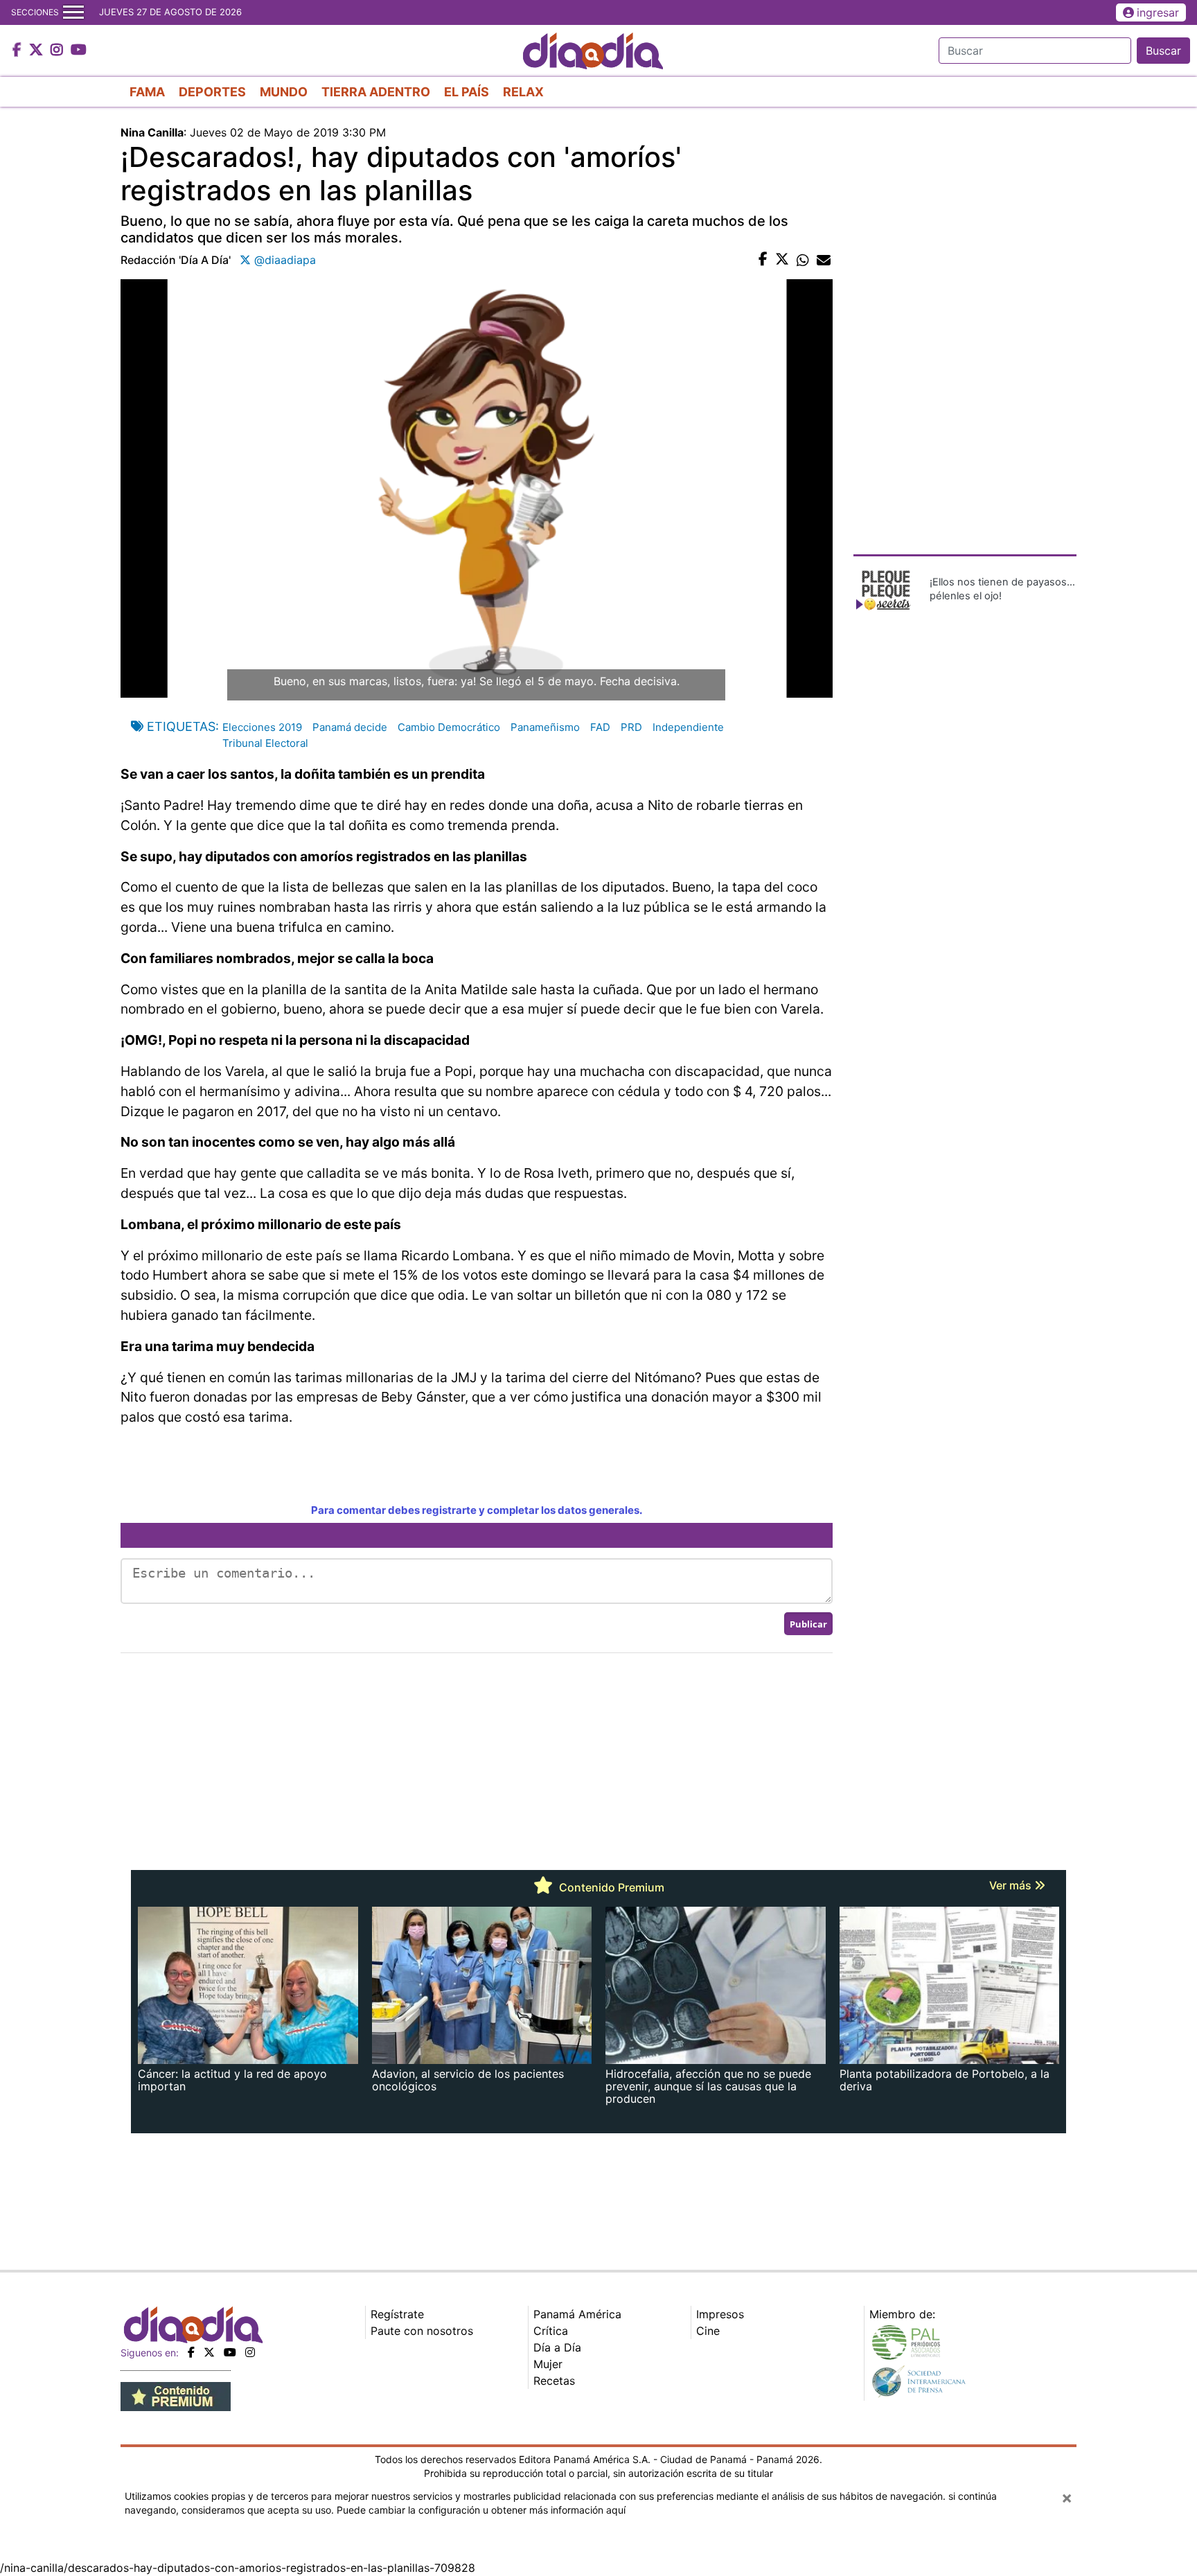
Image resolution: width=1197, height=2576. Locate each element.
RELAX (523, 92)
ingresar (1158, 12)
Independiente (688, 727)
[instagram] (250, 2352)
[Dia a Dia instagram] (59, 51)
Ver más (1012, 1885)
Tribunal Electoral (265, 743)
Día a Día (557, 2347)
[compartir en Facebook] (763, 260)
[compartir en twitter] (782, 260)
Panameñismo (545, 727)
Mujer (548, 2364)
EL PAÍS (467, 92)
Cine (708, 2331)
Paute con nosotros (422, 2331)
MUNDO (284, 92)
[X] (209, 2352)
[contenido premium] (176, 2395)
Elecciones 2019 (262, 727)
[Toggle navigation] (73, 12)
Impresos (720, 2314)
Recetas (554, 2381)
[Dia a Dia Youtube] (79, 51)
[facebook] (191, 2352)
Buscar (1163, 51)
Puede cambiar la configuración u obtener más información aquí (481, 2510)
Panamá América (577, 2314)
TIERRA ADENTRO (376, 92)
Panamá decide (350, 727)
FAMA (147, 92)
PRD (631, 727)
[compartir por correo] (824, 260)
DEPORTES (212, 92)
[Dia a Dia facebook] (19, 51)
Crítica (551, 2331)
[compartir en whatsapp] (803, 260)
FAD (600, 727)
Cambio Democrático (449, 727)
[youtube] (230, 2352)
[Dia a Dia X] (38, 51)
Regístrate (397, 2314)
